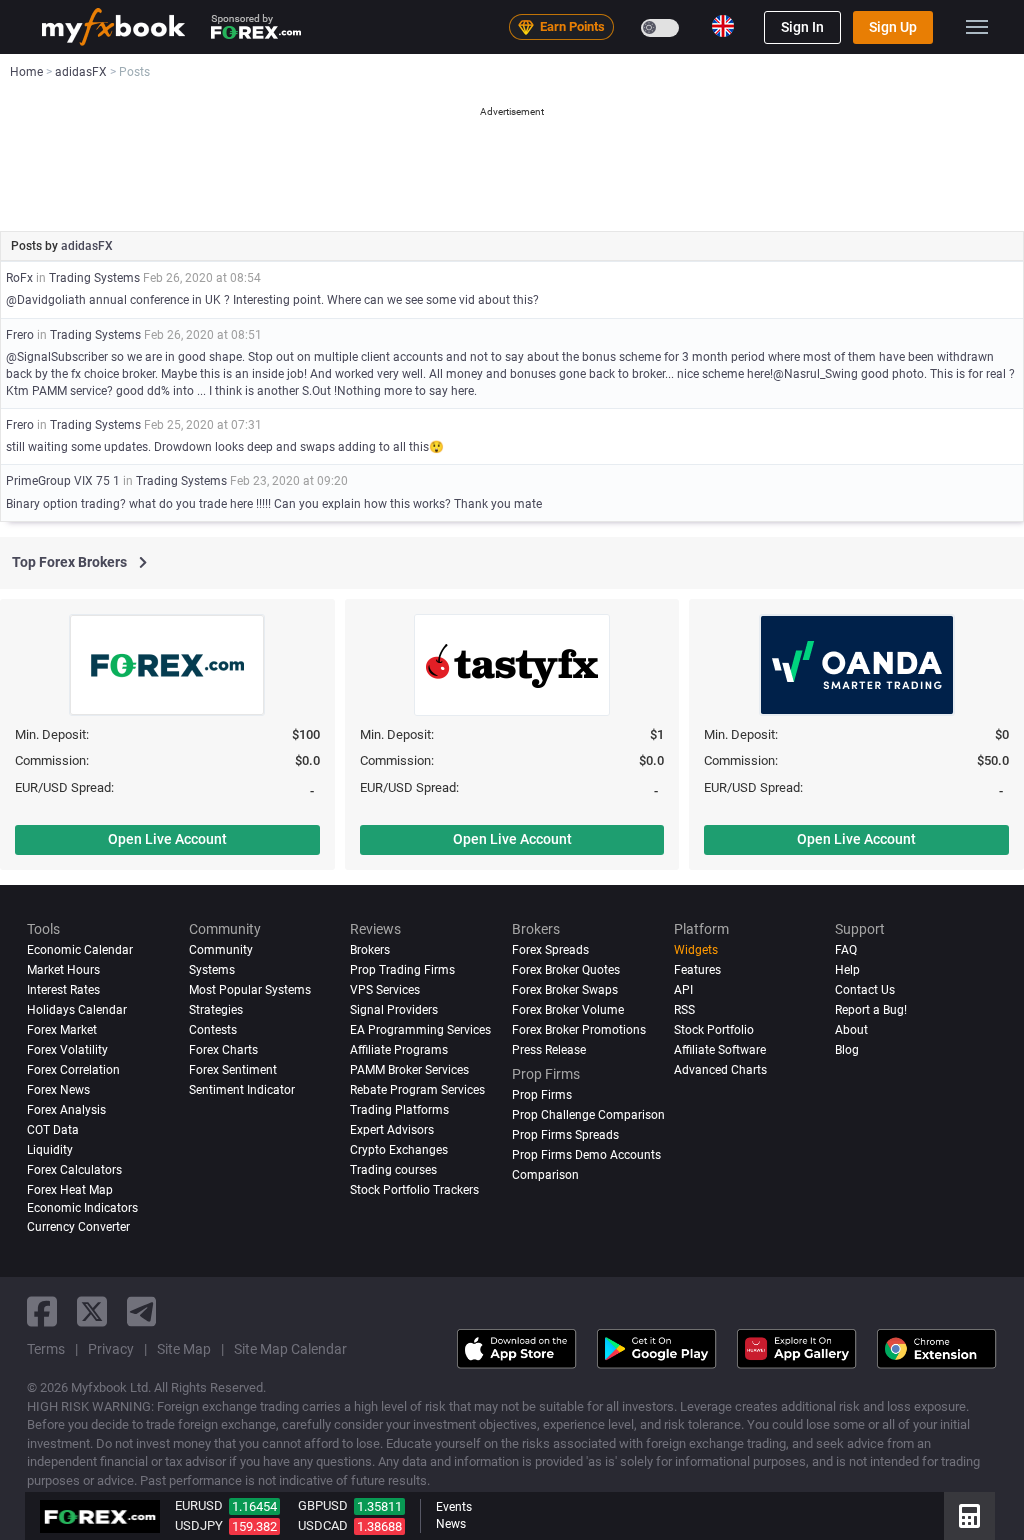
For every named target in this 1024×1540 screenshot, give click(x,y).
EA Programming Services (420, 1030)
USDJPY (199, 1525)
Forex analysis (66, 1110)
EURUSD (199, 1505)
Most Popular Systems (250, 990)
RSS (684, 1010)
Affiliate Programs (399, 1050)
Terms (46, 1349)
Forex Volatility (67, 1050)
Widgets (696, 950)
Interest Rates (63, 990)
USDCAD (323, 1525)
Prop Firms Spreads (565, 1135)
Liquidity (50, 1150)
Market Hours (63, 970)
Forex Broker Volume (568, 1010)
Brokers (370, 950)
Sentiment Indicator (242, 1090)
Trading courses (393, 1170)
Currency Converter (78, 1227)
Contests (213, 1030)
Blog (847, 1050)
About (851, 1030)
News (451, 1524)
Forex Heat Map (70, 1190)
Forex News (58, 1090)
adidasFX (87, 246)
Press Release (549, 1050)
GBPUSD (323, 1505)
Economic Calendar (80, 950)
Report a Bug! (871, 1010)
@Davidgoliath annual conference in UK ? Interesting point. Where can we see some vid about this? (272, 300)
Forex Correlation (73, 1070)
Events (454, 1507)
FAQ (846, 950)
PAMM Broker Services (409, 1070)
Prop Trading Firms (402, 970)
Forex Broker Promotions (579, 1030)
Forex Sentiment (233, 1070)
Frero (20, 335)
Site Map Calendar (290, 1349)
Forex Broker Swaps (565, 990)
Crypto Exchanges (399, 1150)
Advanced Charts (720, 1070)
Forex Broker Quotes (566, 970)
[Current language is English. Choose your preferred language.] (723, 26)
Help (847, 970)
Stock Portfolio (714, 1030)
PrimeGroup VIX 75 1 (63, 481)
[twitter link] (92, 1311)
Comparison (545, 1175)
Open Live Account (167, 839)
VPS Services (385, 990)
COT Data (53, 1130)
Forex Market (62, 1030)
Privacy (111, 1349)
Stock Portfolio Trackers (414, 1190)
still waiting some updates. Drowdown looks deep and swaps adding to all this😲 (225, 447)
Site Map (184, 1349)
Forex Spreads (550, 950)
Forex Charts (223, 1050)
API (683, 990)
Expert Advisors (392, 1130)
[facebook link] (42, 1311)
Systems (212, 970)
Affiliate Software (720, 1050)
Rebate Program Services (417, 1090)
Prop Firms (542, 1095)
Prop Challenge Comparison (588, 1115)
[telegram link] (142, 1311)
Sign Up (893, 27)
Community (221, 950)
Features (697, 970)
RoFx (19, 278)
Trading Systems (94, 278)
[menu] (977, 27)
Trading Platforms (399, 1110)
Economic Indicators (82, 1208)
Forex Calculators (74, 1170)
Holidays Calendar (77, 1010)
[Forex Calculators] (969, 1516)
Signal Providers (394, 1010)
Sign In (802, 27)
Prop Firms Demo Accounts (586, 1155)
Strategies (216, 1010)
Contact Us (865, 990)
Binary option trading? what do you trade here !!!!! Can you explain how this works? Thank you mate (274, 504)
